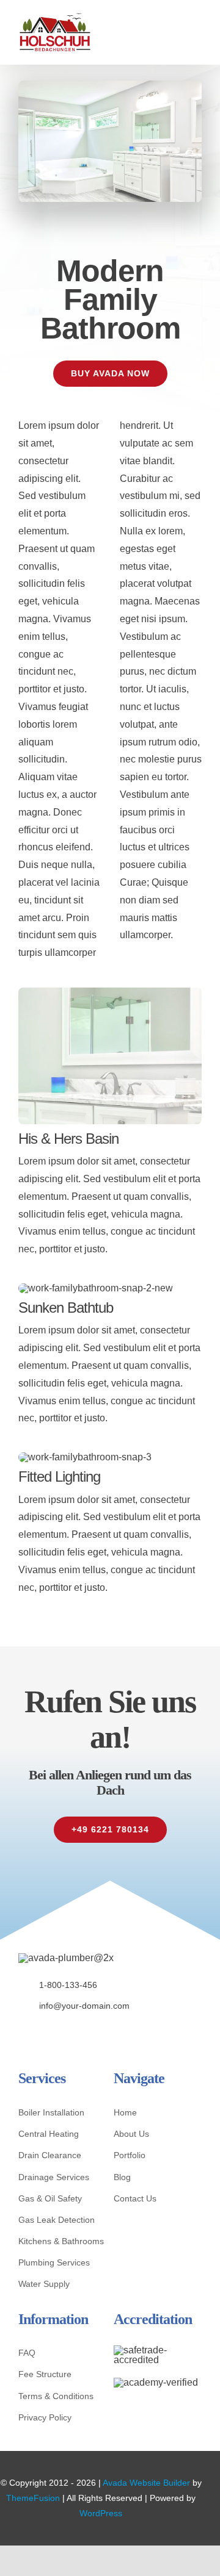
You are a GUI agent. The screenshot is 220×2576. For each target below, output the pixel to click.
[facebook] (22, 2032)
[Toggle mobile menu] (197, 30)
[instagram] (60, 2032)
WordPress (101, 2513)
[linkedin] (97, 2032)
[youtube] (79, 2032)
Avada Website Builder (146, 2483)
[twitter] (41, 2032)
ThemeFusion (33, 2498)
